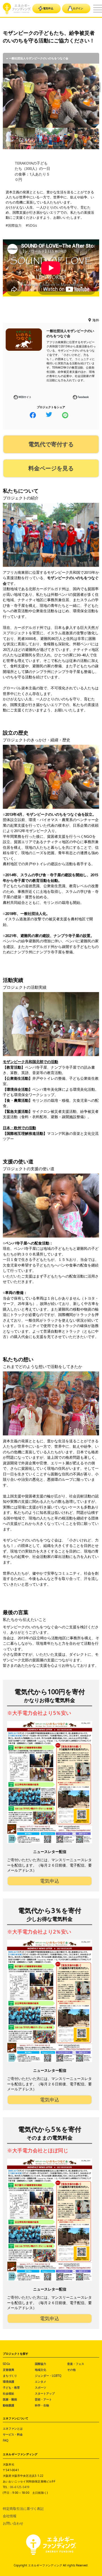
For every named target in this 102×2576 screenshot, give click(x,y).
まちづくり (10, 2376)
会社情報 (10, 2516)
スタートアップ (45, 2393)
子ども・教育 (11, 2387)
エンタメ (41, 2382)
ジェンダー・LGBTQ (48, 2376)
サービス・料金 (13, 2434)
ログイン (78, 8)
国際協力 (41, 2364)
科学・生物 (42, 2405)
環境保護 (8, 2382)
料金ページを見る (51, 468)
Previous (4, 87)
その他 (71, 2370)
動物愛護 (8, 2405)
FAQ (6, 2440)
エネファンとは (13, 2428)
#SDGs (31, 225)
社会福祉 (8, 2393)
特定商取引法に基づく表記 (23, 2509)
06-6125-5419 (20, 2487)
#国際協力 (14, 225)
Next (98, 87)
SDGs (6, 2364)
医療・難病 (10, 2399)
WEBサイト (25, 397)
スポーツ (41, 2387)
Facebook (83, 397)
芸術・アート (43, 2399)
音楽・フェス (76, 2364)
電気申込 (48, 8)
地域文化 (41, 2370)
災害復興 (8, 2370)
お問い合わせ (13, 2523)
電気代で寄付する (51, 444)
